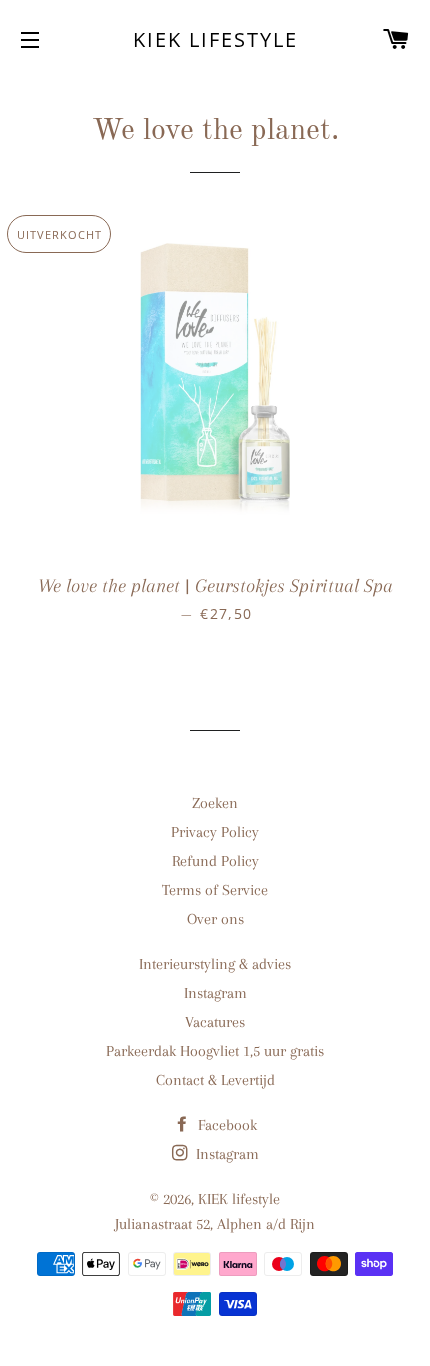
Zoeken (215, 803)
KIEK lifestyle (215, 39)
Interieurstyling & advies (215, 964)
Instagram (215, 993)
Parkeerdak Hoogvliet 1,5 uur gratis (215, 1051)
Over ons (215, 919)
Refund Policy (215, 861)
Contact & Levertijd (215, 1080)
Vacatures (215, 1022)
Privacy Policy (215, 832)
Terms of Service (215, 890)
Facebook (225, 1125)
